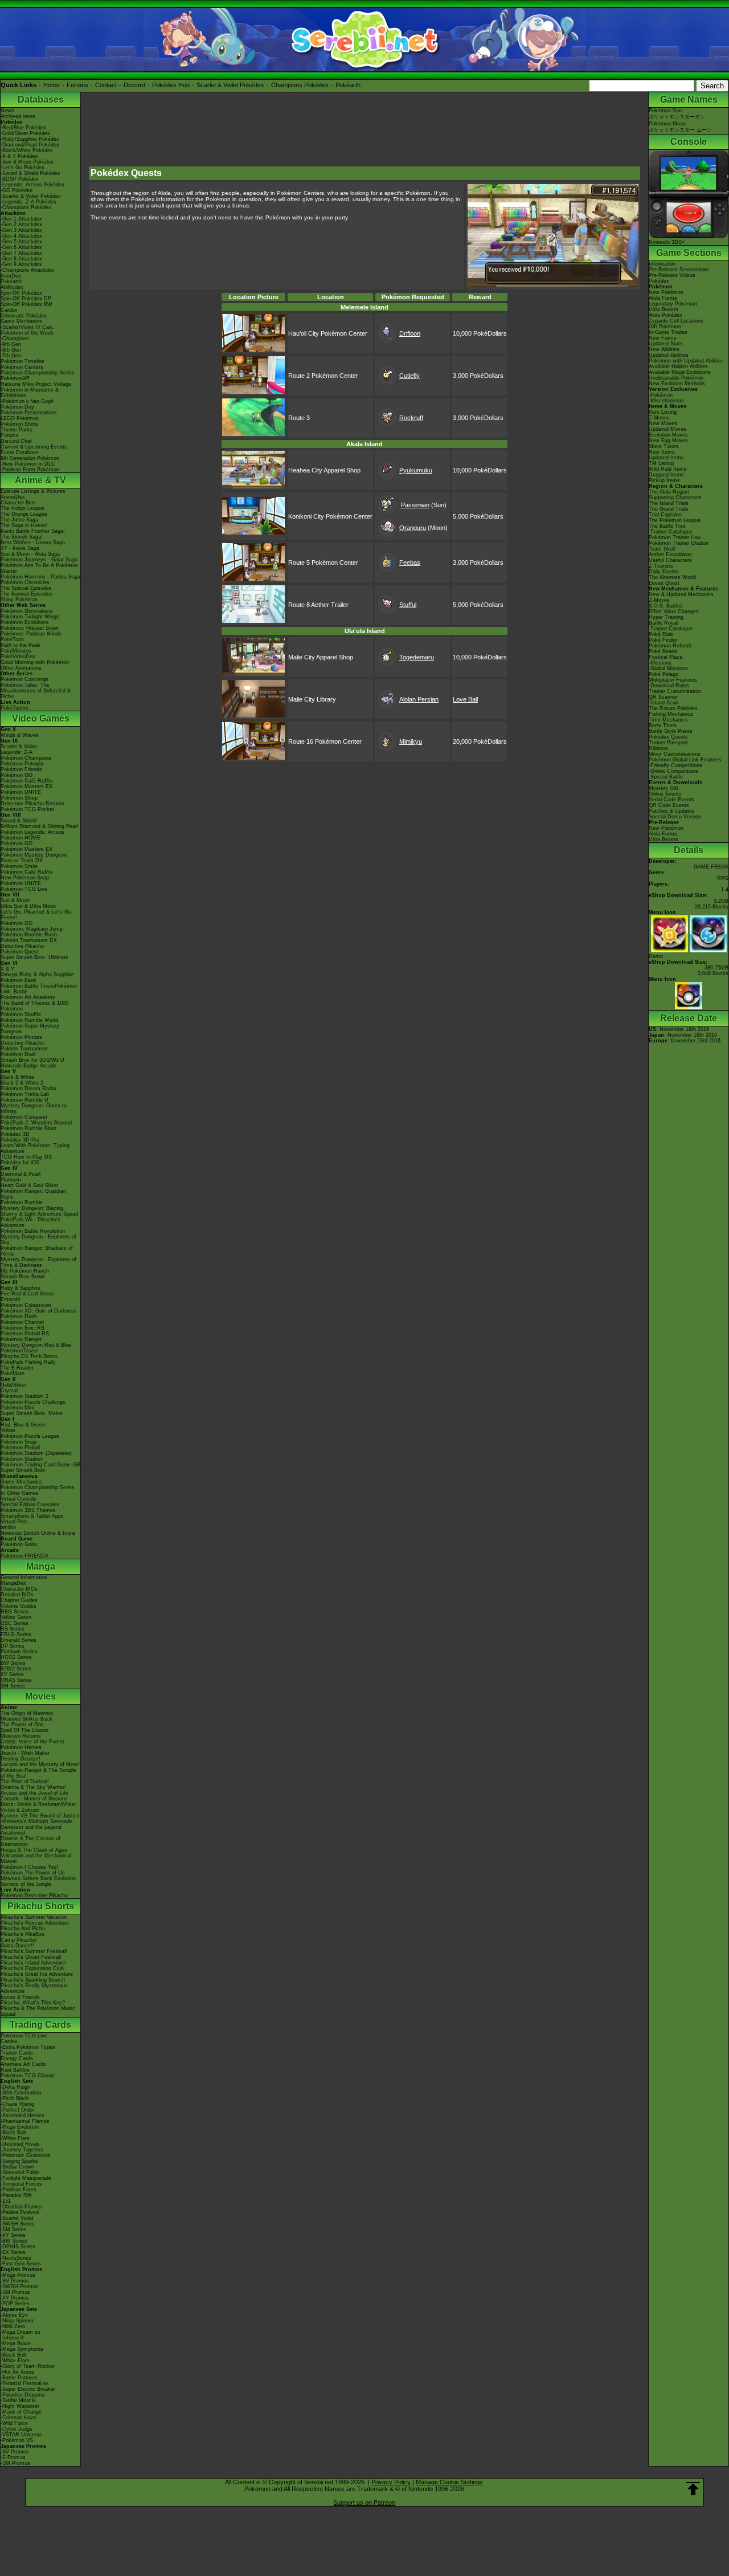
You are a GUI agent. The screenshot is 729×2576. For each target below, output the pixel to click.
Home (52, 85)
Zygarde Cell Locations (676, 321)
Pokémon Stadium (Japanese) (36, 1453)
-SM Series (14, 2229)
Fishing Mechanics (671, 714)
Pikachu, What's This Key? (33, 2003)
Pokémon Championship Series (38, 373)
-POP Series (15, 2304)
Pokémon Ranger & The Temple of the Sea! (38, 1773)
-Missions (660, 663)
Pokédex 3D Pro (20, 1140)
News (7, 111)
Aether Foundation (670, 555)
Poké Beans (663, 651)
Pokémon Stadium (22, 1459)
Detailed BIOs (17, 1595)
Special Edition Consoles (30, 1505)
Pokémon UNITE (21, 792)
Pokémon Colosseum (26, 1305)
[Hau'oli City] (253, 349)
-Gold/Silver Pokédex (25, 133)
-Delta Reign (15, 2087)
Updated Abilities (669, 355)
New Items (662, 452)
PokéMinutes (16, 651)
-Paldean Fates (19, 2190)
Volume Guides (19, 1606)
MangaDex (13, 1583)
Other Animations (21, 668)
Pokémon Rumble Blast (28, 1128)
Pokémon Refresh (670, 646)
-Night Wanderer (20, 2406)
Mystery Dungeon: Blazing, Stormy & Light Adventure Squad (39, 1211)
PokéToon (12, 639)
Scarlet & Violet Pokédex (230, 85)
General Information (24, 1578)
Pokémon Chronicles (25, 582)
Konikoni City (306, 516)
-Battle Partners (19, 2378)
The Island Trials (669, 503)
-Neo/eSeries (16, 2258)
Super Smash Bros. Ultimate (34, 957)
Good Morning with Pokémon (35, 662)
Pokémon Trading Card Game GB (40, 1465)
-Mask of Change (21, 2412)
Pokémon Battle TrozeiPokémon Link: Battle (39, 989)
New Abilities (664, 349)
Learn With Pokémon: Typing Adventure (35, 1148)
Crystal (9, 1391)
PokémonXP (15, 378)
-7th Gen (11, 356)
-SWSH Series (18, 2224)
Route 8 (299, 605)
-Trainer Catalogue (671, 532)
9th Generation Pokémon (30, 458)
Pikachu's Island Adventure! (34, 1963)
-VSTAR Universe (21, 2435)
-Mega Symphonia (22, 2349)
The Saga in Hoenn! (24, 525)
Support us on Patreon (364, 2502)
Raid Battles (15, 2070)
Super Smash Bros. (24, 1470)
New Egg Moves (668, 441)
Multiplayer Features (673, 680)
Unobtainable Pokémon (676, 378)
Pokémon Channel (22, 1322)
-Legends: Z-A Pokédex (28, 202)
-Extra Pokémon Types (28, 2047)
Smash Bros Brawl (22, 1277)
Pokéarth (348, 85)
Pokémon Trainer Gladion (679, 543)
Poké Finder (663, 640)
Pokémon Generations (27, 611)
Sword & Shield (19, 821)
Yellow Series (16, 1617)
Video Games (41, 718)
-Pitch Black (15, 2098)
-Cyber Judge (17, 2429)
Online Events (665, 794)
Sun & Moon (15, 900)
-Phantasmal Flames (25, 2121)
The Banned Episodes (26, 594)
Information (662, 264)
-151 (6, 2201)
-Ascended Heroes (22, 2116)
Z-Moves (659, 418)
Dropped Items (666, 475)
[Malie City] (253, 673)
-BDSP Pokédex (20, 179)
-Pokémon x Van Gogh (27, 401)
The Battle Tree (667, 526)
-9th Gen (11, 344)
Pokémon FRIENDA (24, 1556)
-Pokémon (661, 395)
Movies (40, 1696)
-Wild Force (14, 2423)
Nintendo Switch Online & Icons (38, 1533)
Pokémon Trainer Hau (675, 537)
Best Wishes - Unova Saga (33, 543)
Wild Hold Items (668, 469)
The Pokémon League (675, 520)
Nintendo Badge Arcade (28, 1066)
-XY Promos (15, 2298)
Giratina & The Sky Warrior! (33, 1787)
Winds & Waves (20, 735)
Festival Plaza (665, 657)
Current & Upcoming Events (34, 447)
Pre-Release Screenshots (679, 270)
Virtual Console (19, 1499)
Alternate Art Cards (23, 2064)
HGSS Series (16, 1657)
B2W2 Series (16, 1669)
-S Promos (13, 2457)
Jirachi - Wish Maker (25, 1753)
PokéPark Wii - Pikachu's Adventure (30, 1222)
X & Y (7, 969)
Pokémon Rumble (22, 1203)
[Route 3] (253, 434)
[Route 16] (253, 757)
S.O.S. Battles (666, 606)
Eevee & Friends (20, 1997)
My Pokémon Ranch (25, 1271)
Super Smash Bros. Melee (32, 1413)
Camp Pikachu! (19, 1940)
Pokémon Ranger (21, 1339)
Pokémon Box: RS (22, 1328)
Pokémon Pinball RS (25, 1334)
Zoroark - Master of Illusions (34, 1799)
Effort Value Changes (674, 612)
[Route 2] (253, 392)
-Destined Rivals (20, 2144)
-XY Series (13, 2235)
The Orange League (24, 514)
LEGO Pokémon (20, 418)
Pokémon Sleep (19, 798)
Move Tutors (664, 446)
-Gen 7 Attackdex (21, 253)
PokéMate (13, 1373)
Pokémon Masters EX (26, 786)
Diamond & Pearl (21, 1174)
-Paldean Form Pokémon (30, 470)
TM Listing (661, 463)
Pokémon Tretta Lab (25, 1094)
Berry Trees (663, 725)
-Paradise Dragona (22, 2395)
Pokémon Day (17, 407)
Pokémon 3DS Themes (28, 1510)
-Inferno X (12, 2338)
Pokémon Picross (21, 1037)
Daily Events (664, 572)
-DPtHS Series (18, 2247)
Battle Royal (663, 623)
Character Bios (18, 503)
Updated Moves (667, 429)
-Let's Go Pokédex (22, 168)
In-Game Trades (668, 332)
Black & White (17, 1077)
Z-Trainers (661, 566)
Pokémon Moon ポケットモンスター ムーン (680, 127)
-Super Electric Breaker (28, 2389)
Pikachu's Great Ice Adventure (37, 1974)
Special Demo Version (675, 817)
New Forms (663, 338)
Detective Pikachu (22, 946)
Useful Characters (670, 560)
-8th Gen (11, 350)
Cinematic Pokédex (24, 316)
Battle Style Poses (671, 731)
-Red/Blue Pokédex (23, 128)
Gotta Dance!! (17, 1946)
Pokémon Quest (20, 952)
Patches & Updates (672, 811)
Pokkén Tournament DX (29, 940)
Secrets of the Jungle (26, 1884)
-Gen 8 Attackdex (21, 259)
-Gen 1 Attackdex (21, 219)
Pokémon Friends (21, 769)
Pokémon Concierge (24, 679)
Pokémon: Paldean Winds (31, 634)
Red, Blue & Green (23, 1425)
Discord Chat (16, 441)
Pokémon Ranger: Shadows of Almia (37, 1251)
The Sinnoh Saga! (22, 537)
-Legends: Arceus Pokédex (32, 185)
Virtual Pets (14, 1522)
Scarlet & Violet (19, 747)
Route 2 (299, 376)
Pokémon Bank (19, 980)
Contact (106, 85)
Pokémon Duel (18, 1054)
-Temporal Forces (21, 2184)
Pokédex (659, 281)
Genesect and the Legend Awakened (31, 1830)
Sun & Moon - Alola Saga (30, 554)
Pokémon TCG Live (24, 889)
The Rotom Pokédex (673, 708)
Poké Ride (661, 634)
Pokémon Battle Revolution (33, 1231)
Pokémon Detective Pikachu (34, 1896)
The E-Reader (17, 1368)
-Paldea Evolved (20, 2212)
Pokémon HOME (21, 838)
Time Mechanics (668, 720)
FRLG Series (16, 1635)
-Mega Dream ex (21, 2332)
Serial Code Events (671, 800)
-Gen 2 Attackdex (21, 225)
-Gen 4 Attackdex (21, 236)
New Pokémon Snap (25, 878)
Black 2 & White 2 (22, 1083)
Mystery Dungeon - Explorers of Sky (38, 1240)
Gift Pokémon (665, 327)
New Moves (663, 423)
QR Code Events (669, 805)
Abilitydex (12, 287)
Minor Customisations (675, 754)
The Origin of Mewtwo (27, 1713)
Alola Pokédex (665, 315)
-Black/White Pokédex (27, 150)
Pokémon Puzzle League (30, 1436)
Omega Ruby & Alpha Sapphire (37, 975)
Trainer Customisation (675, 691)
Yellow (8, 1430)
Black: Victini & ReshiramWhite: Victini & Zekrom (38, 1807)
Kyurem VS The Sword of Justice (40, 1816)
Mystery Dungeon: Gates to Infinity (34, 1108)
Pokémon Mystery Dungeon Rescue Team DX (34, 858)
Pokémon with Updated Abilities (686, 361)
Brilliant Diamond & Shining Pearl (39, 826)
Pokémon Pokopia (22, 764)
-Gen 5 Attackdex (21, 242)
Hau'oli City (304, 333)
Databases (41, 99)
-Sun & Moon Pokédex (27, 162)
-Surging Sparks (19, 2161)
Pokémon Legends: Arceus (32, 832)
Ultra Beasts (664, 309)
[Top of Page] (693, 2489)
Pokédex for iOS (20, 1163)
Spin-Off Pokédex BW (26, 304)
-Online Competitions (673, 771)
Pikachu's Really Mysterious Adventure (34, 1988)
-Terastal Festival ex (25, 2383)
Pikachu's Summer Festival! (34, 1951)
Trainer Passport (668, 743)
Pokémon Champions (26, 758)
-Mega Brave (16, 2343)
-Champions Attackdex (28, 270)
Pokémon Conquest (24, 1117)
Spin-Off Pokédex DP (26, 299)
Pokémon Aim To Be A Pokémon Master (39, 568)
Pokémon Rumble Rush (29, 935)
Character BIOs (19, 1589)
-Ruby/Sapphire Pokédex (30, 139)
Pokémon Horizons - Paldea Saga (40, 577)
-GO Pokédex (17, 190)
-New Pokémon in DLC (28, 464)
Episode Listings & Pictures (33, 491)
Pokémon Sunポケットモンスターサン (677, 114)
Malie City (302, 657)
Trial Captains (665, 515)
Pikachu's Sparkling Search (33, 1980)
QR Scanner (663, 697)
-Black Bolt (13, 2133)
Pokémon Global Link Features (685, 760)
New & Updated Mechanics (681, 594)
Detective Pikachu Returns (32, 804)
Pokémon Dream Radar (28, 1089)
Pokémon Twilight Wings (30, 617)
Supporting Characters (675, 498)
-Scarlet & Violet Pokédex (31, 196)
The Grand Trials (669, 509)
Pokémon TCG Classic (28, 2076)
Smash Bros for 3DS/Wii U (32, 1060)
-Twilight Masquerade (26, 2178)
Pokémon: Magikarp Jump (32, 929)
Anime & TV (40, 480)
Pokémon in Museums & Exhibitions (30, 393)
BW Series (13, 1663)
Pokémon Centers (22, 367)
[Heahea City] (253, 486)
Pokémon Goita (19, 1544)
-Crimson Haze (19, 2418)
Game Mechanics (21, 321)
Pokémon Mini (17, 1408)
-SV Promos (15, 2281)
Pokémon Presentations (29, 413)
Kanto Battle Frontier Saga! (33, 531)
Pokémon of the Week (27, 333)
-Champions (15, 339)
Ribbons (658, 748)
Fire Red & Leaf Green (27, 1294)
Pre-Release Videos (672, 275)
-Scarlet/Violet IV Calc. (28, 327)
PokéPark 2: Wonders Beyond (36, 1123)
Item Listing (663, 412)
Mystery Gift (664, 788)
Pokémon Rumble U (24, 1100)
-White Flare (15, 2138)
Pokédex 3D (15, 1134)
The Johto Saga (19, 520)
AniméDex (13, 497)
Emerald (10, 1299)
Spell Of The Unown (24, 1730)
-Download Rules (669, 686)
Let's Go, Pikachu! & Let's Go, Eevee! (37, 915)
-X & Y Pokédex (19, 156)
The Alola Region (669, 492)
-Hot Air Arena (17, 2372)
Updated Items (666, 458)
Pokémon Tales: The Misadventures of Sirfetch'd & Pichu (36, 691)
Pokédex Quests (668, 737)
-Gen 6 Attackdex (21, 247)
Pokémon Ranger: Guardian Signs (33, 1194)
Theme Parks (17, 430)
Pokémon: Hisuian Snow (30, 628)
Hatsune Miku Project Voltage (36, 384)
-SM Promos (15, 2292)
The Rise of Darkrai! (25, 1782)
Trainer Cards (17, 2053)
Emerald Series (19, 1640)
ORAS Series (16, 1680)
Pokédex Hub (171, 85)
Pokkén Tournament (24, 1049)
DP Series (13, 1646)
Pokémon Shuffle (21, 1014)
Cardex (9, 310)
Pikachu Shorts (41, 1906)
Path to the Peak (21, 645)
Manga (41, 1566)
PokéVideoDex (18, 657)
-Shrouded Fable (20, 2173)
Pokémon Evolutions (25, 622)
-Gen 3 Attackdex (21, 230)
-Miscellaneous (666, 401)
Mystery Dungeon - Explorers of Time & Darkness (38, 1262)
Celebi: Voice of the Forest (32, 1742)
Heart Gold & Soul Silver (29, 1185)
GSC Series (15, 1623)
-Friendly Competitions (675, 765)
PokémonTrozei (19, 1351)
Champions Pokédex (300, 85)
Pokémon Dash (19, 1316)
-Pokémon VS (17, 2440)
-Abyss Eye (14, 2315)
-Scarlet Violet (17, 2218)
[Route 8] (253, 621)
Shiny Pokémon (19, 600)
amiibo (8, 1527)
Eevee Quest (664, 583)
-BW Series (14, 2241)
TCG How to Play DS (26, 1157)
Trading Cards (40, 2025)
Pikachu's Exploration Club (32, 1968)
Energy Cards (17, 2059)
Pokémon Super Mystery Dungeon (30, 1029)
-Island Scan (664, 703)
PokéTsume (15, 708)
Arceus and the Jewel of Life (34, 1793)
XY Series (12, 1674)
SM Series (13, 1686)
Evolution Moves (668, 435)
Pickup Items (664, 480)
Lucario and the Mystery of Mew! (40, 1764)
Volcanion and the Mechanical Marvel (36, 1858)
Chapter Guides (19, 1600)
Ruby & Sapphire (21, 1288)
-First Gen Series (21, 2264)
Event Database (20, 453)
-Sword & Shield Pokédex (30, 173)
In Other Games (20, 1493)
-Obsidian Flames (21, 2207)
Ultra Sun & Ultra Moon (28, 906)
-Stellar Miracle (18, 2400)
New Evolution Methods (677, 384)
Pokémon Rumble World (29, 1020)
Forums (77, 85)
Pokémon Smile (19, 866)
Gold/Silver (13, 1385)
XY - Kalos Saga (20, 548)
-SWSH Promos (19, 2286)
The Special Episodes (26, 588)
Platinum (11, 1180)
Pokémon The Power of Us (33, 1873)
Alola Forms (663, 298)
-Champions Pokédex (26, 207)
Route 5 (299, 563)
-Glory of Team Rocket (28, 2366)
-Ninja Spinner (17, 2321)
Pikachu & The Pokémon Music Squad (38, 2011)
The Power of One (22, 1725)
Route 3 (299, 418)
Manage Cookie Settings (449, 2482)
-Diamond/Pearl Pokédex (30, 145)
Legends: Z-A (17, 752)
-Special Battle (666, 777)
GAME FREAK (711, 867)
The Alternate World (672, 577)
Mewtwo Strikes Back (26, 1719)
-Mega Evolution (20, 2127)
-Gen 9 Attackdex (21, 264)
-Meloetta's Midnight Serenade (36, 1821)
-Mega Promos (18, 2275)
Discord (134, 85)
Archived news (18, 116)
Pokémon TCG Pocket (27, 809)
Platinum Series (19, 1652)
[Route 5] (253, 532)
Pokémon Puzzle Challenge (33, 1402)
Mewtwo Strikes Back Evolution (38, 1878)
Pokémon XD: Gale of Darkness (39, 1311)
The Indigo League (22, 508)
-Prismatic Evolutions (26, 2155)
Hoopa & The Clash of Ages (34, 1850)
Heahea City (305, 470)
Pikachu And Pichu (23, 1929)
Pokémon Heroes (21, 1747)
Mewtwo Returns (21, 1736)
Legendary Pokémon (673, 304)
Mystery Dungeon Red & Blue (36, 1345)
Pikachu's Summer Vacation (34, 1917)
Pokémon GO (17, 775)
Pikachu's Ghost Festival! (31, 1957)
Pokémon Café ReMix (27, 781)
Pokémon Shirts (19, 424)
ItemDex (11, 276)
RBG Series (15, 1612)
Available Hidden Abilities (678, 366)
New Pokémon (666, 292)
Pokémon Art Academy (28, 997)
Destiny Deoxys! (21, 1759)
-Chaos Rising (17, 2104)
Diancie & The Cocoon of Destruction (30, 1841)
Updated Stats (666, 344)
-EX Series (13, 2252)
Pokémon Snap (19, 1442)
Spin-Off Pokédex (21, 293)
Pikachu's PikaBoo (22, 1934)
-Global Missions (668, 669)
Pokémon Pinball (20, 1448)
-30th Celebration (21, 2093)
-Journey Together (22, 2150)
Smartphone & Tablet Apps (32, 1516)
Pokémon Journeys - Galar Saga (39, 560)
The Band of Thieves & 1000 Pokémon (34, 1006)
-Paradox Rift (16, 2195)
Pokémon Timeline (22, 361)
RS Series (13, 1629)
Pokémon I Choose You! (29, 1867)
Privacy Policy (391, 2482)
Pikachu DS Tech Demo (29, 1356)
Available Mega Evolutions (680, 372)
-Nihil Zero (13, 2326)
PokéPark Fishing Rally (28, 1362)
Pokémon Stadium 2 (24, 1396)
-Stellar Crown (17, 2167)
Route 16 (301, 741)
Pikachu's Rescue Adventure (35, 1923)
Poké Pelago (664, 674)
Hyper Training (666, 617)
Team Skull (662, 549)
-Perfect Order (17, 2110)
